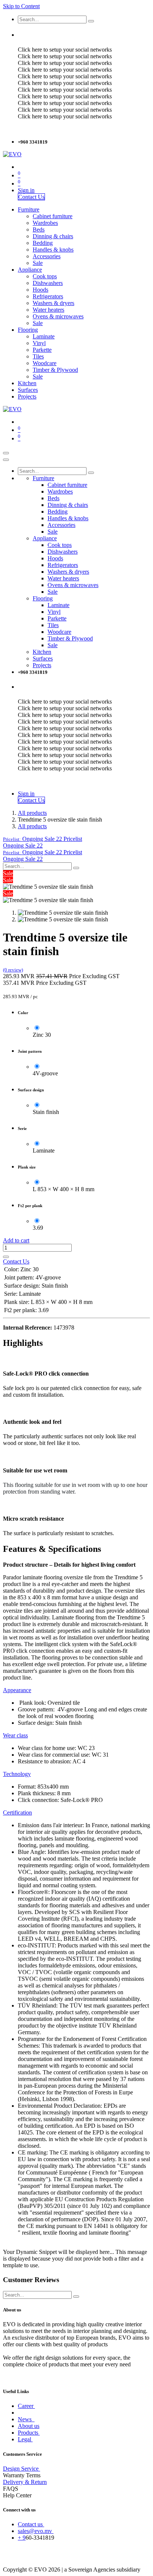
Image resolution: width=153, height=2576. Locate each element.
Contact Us (31, 197)
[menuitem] (29, 209)
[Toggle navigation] (6, 453)
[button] (43, 839)
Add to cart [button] (16, 1240)
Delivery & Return (25, 2482)
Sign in (26, 190)
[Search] (91, 21)
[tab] (17, 1690)
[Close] (6, 460)
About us (29, 2426)
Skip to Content (21, 6)
